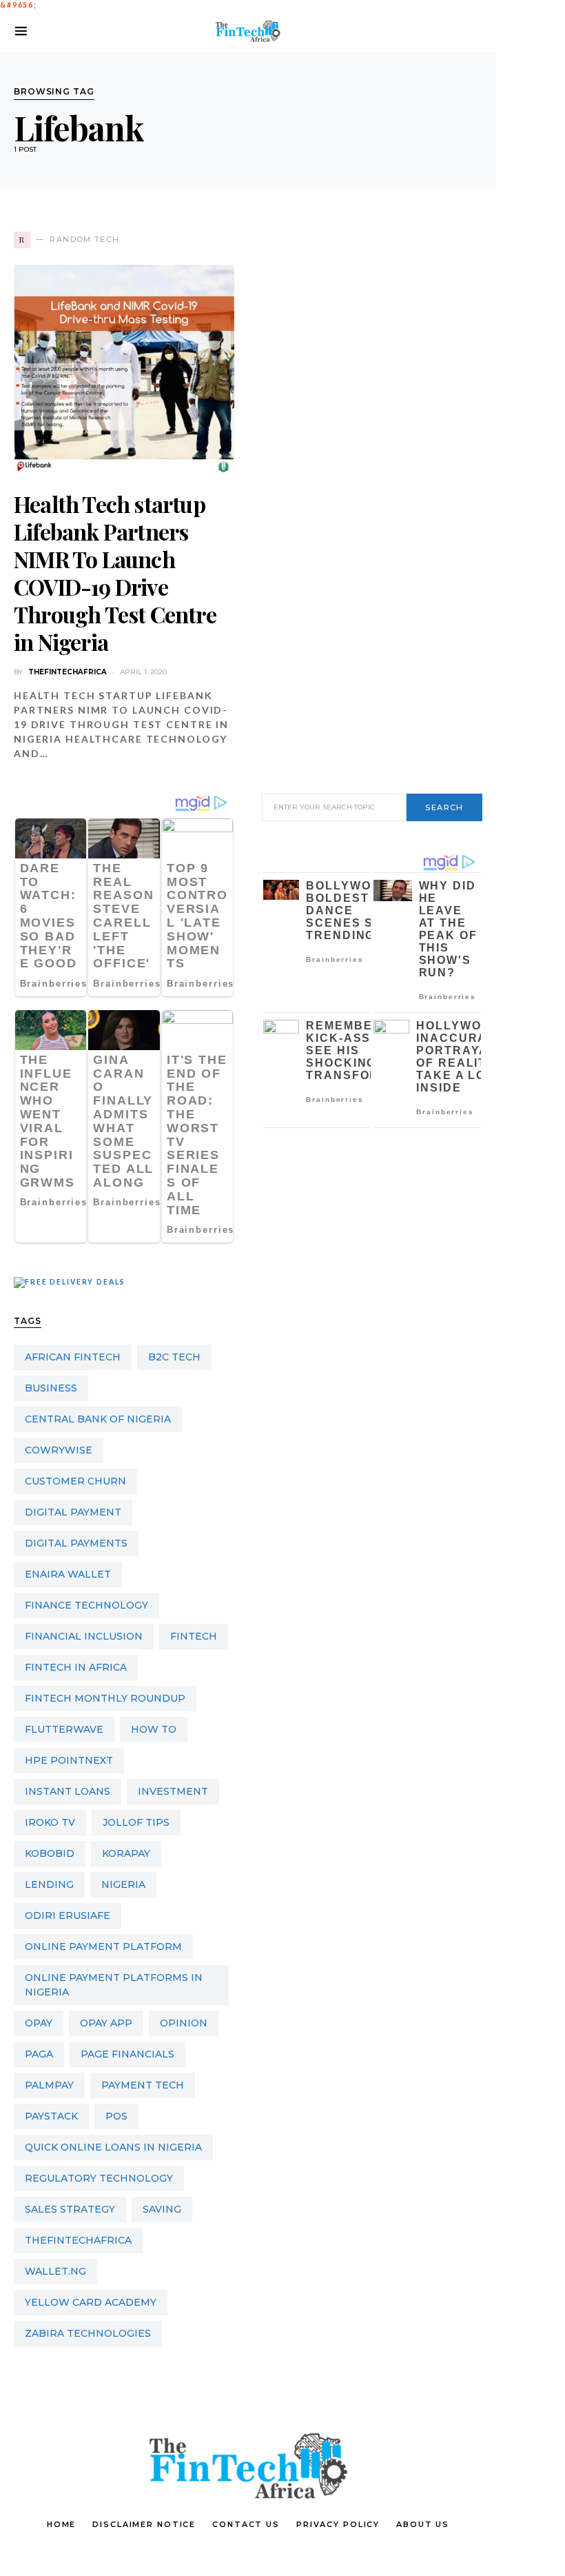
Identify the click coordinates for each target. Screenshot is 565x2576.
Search (444, 807)
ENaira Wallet (68, 1574)
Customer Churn (75, 1481)
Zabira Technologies (88, 2333)
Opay (39, 2023)
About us (423, 2524)
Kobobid (50, 1853)
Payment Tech (143, 2085)
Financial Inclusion (84, 1636)
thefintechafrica (68, 672)
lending (49, 1884)
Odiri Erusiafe (68, 1915)
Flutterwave (64, 1729)
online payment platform (103, 1946)
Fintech (194, 1636)
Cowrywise (59, 1450)
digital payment (73, 1512)
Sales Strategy (70, 2209)
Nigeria (123, 1884)
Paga (39, 2054)
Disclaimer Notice (144, 2524)
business (51, 1388)
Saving (162, 2209)
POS (116, 2116)
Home (62, 2524)
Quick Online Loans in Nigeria (113, 2147)
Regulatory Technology (99, 2178)
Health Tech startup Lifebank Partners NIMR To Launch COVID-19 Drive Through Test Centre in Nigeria (115, 573)
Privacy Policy (338, 2524)
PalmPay (49, 2085)
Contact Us (246, 2524)
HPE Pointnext (69, 1760)
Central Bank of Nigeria (98, 1419)
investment (173, 1791)
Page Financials (127, 2054)
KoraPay (126, 1853)
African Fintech (73, 1357)
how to (154, 1729)
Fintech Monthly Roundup (105, 1698)
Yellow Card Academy (91, 2302)
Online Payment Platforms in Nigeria (114, 1985)
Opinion (184, 2023)
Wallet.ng (55, 2271)
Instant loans (68, 1791)
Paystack (51, 2116)
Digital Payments (76, 1543)
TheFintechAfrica (78, 2240)
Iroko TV (50, 1822)
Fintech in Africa (76, 1667)
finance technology (86, 1605)
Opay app (106, 2023)
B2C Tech (174, 1357)
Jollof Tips (136, 1822)
